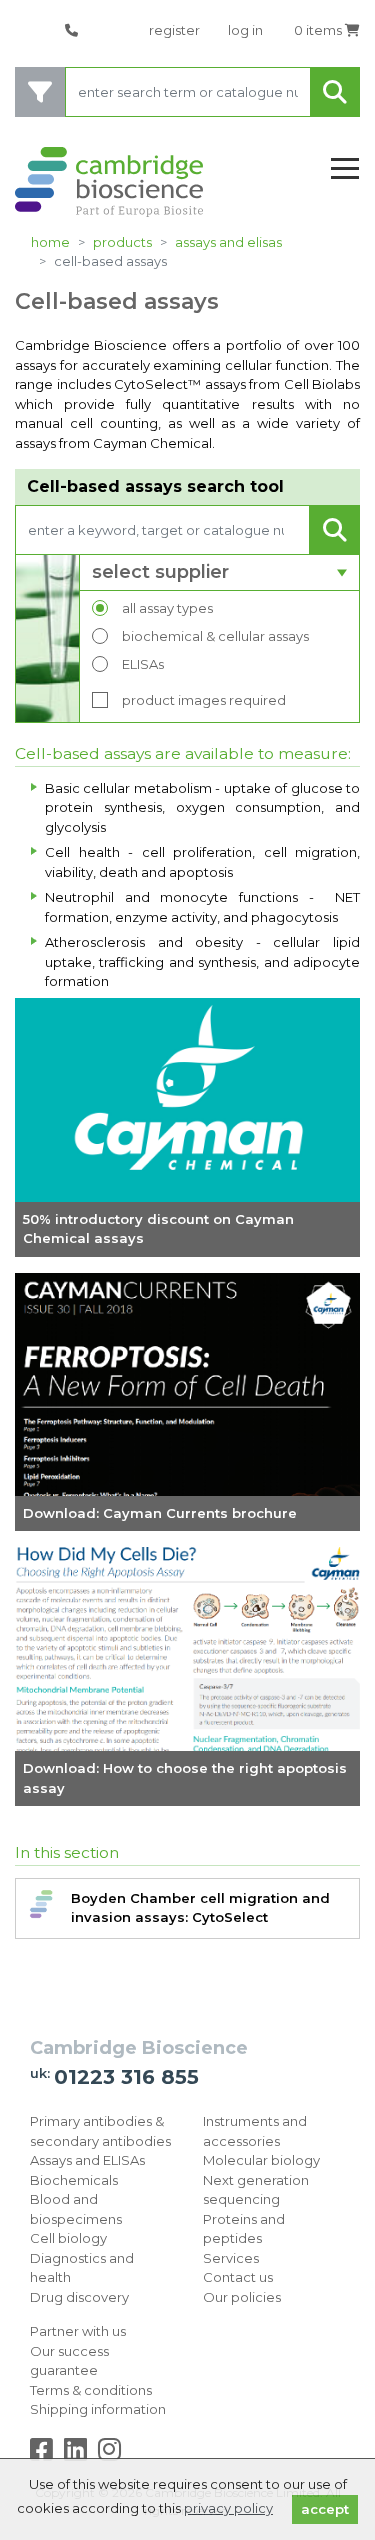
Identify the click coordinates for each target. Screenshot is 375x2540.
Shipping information (98, 2409)
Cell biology (68, 2238)
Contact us (238, 2277)
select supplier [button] (160, 572)
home (50, 242)
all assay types (167, 608)
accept (325, 2509)
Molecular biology (261, 2160)
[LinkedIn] (79, 2454)
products (122, 242)
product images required (204, 700)
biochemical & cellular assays (215, 636)
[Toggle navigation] (345, 169)
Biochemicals (74, 2180)
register (174, 30)
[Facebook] (45, 2454)
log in (245, 30)
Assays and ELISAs (228, 242)
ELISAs (143, 664)
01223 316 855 (126, 2077)
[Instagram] (109, 2454)
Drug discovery (79, 2297)
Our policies (242, 2297)
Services (231, 2258)
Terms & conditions (91, 2390)
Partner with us (78, 2331)
